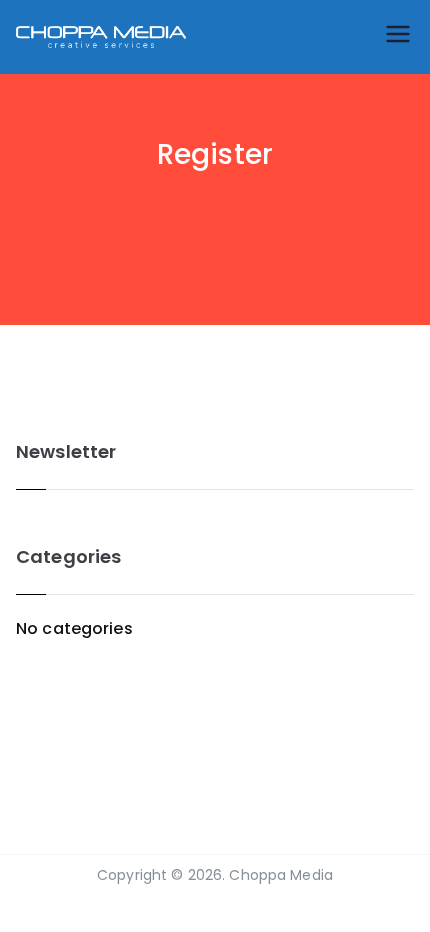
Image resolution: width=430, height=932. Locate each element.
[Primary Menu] (398, 37)
